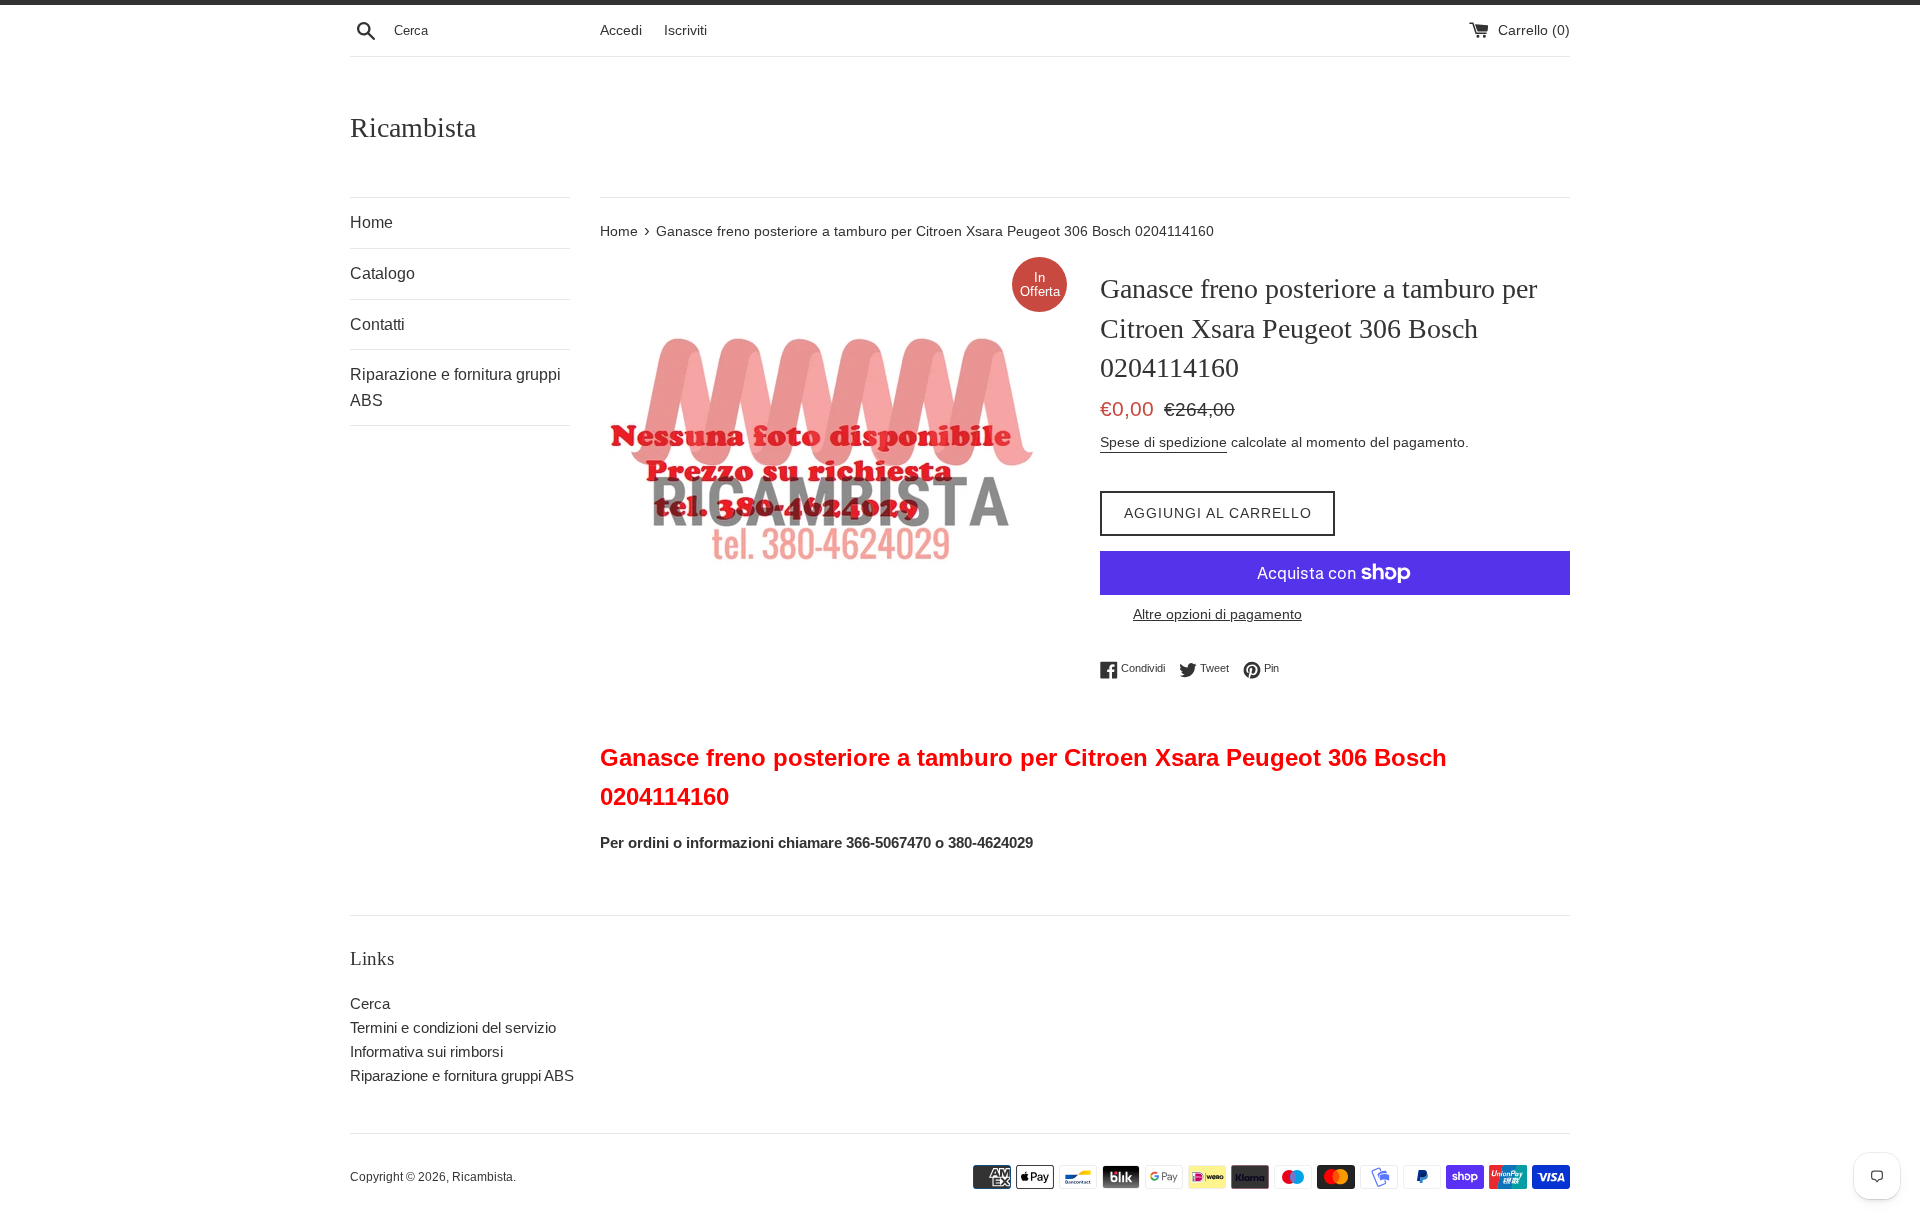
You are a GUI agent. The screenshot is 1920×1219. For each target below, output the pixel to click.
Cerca (370, 1003)
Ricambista (413, 127)
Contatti (377, 324)
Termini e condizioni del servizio (453, 1027)
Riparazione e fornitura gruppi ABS (455, 387)
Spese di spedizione (1163, 442)
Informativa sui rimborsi (426, 1051)
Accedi (621, 30)
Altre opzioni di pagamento (1217, 614)
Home (371, 222)
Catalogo (382, 273)
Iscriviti (685, 30)
